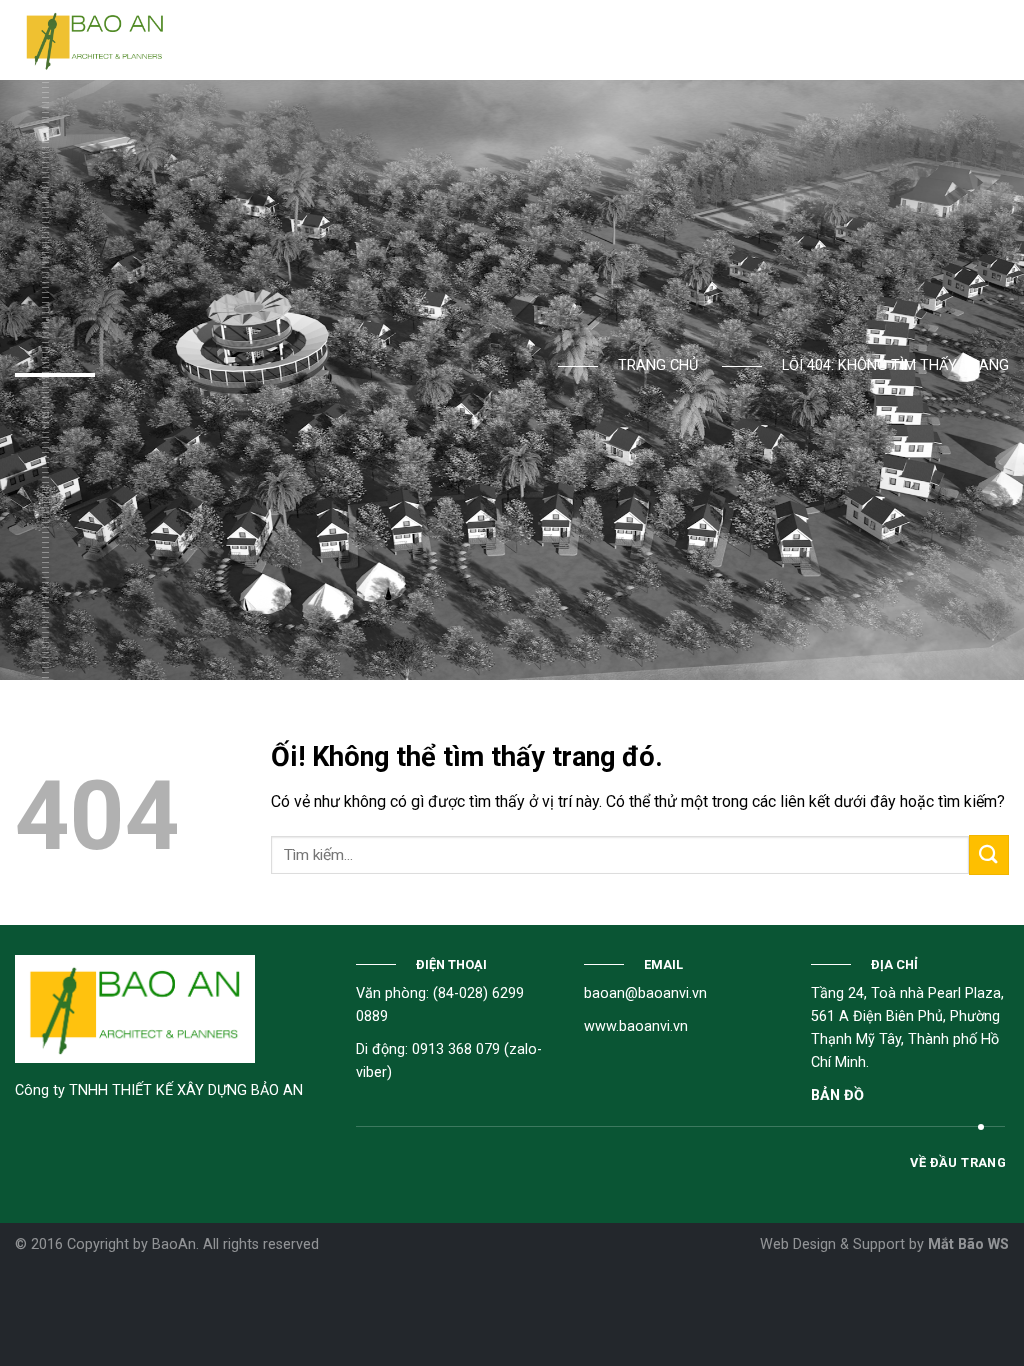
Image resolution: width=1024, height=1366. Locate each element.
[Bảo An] (95, 40)
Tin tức (501, 39)
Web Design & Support (832, 1244)
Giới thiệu (313, 39)
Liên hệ (576, 39)
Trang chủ (233, 39)
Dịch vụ (384, 39)
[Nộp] (989, 854)
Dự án (442, 39)
